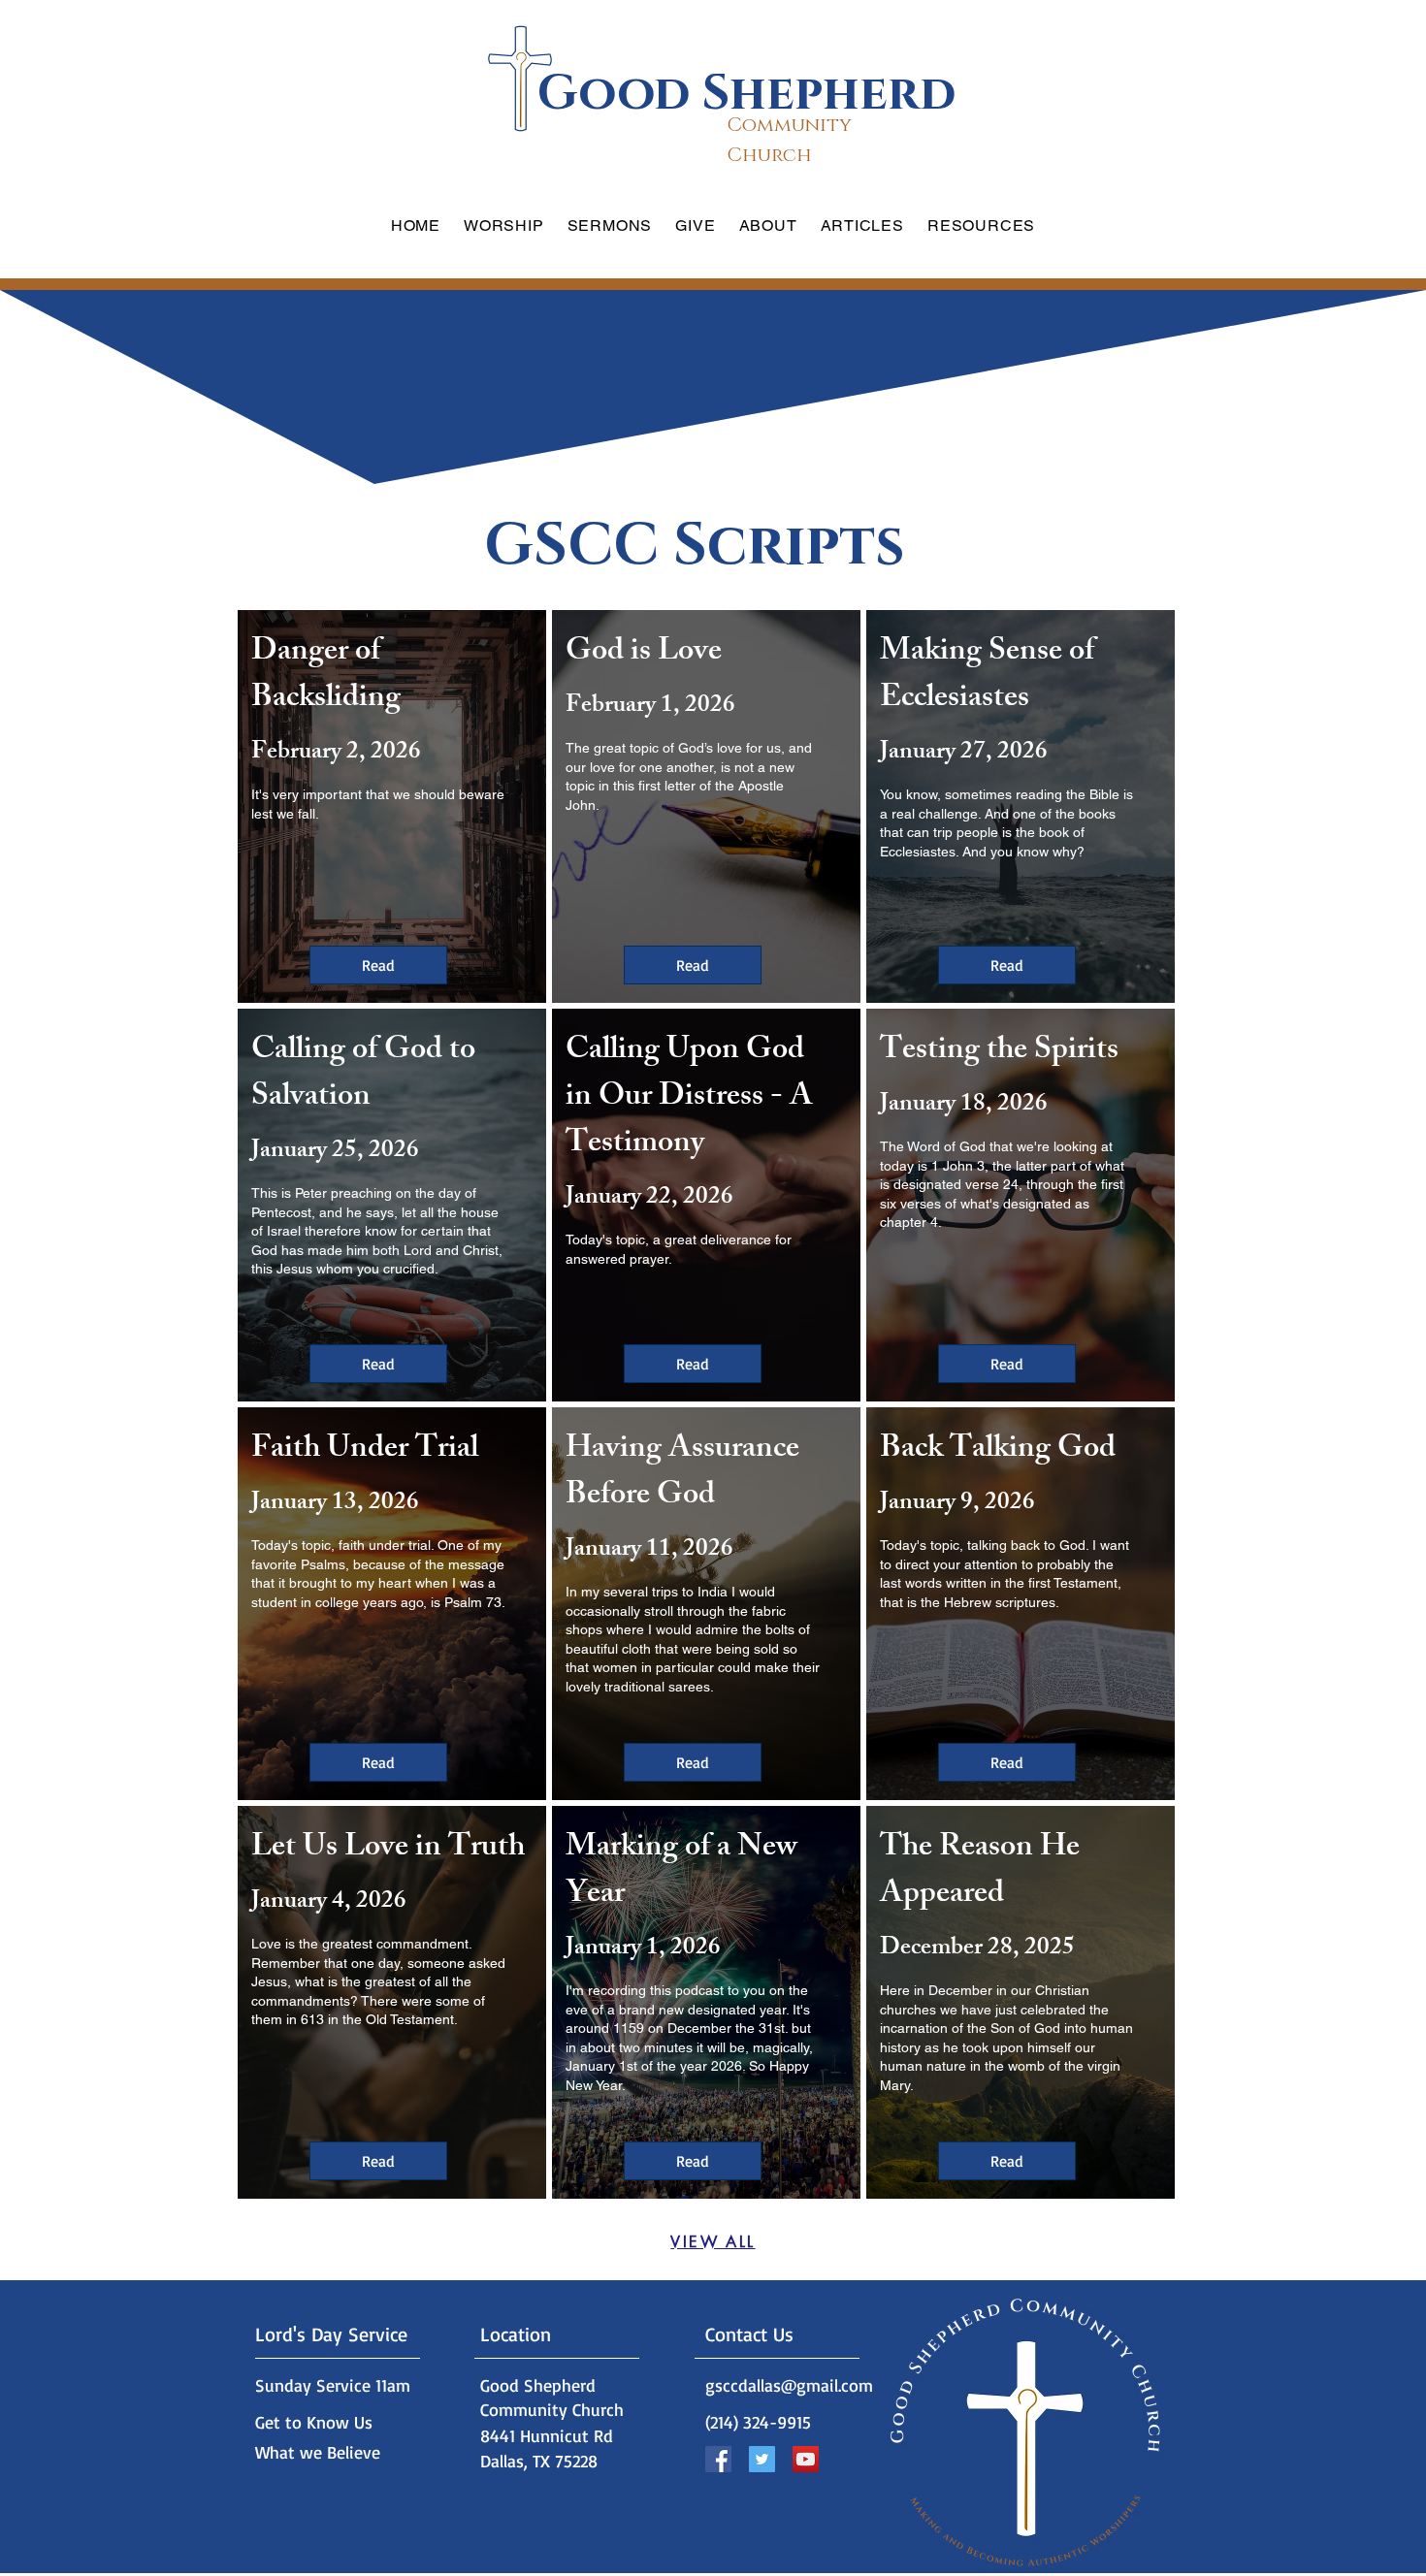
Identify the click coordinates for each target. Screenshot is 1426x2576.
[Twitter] (762, 2459)
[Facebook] (718, 2459)
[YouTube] (806, 2459)
